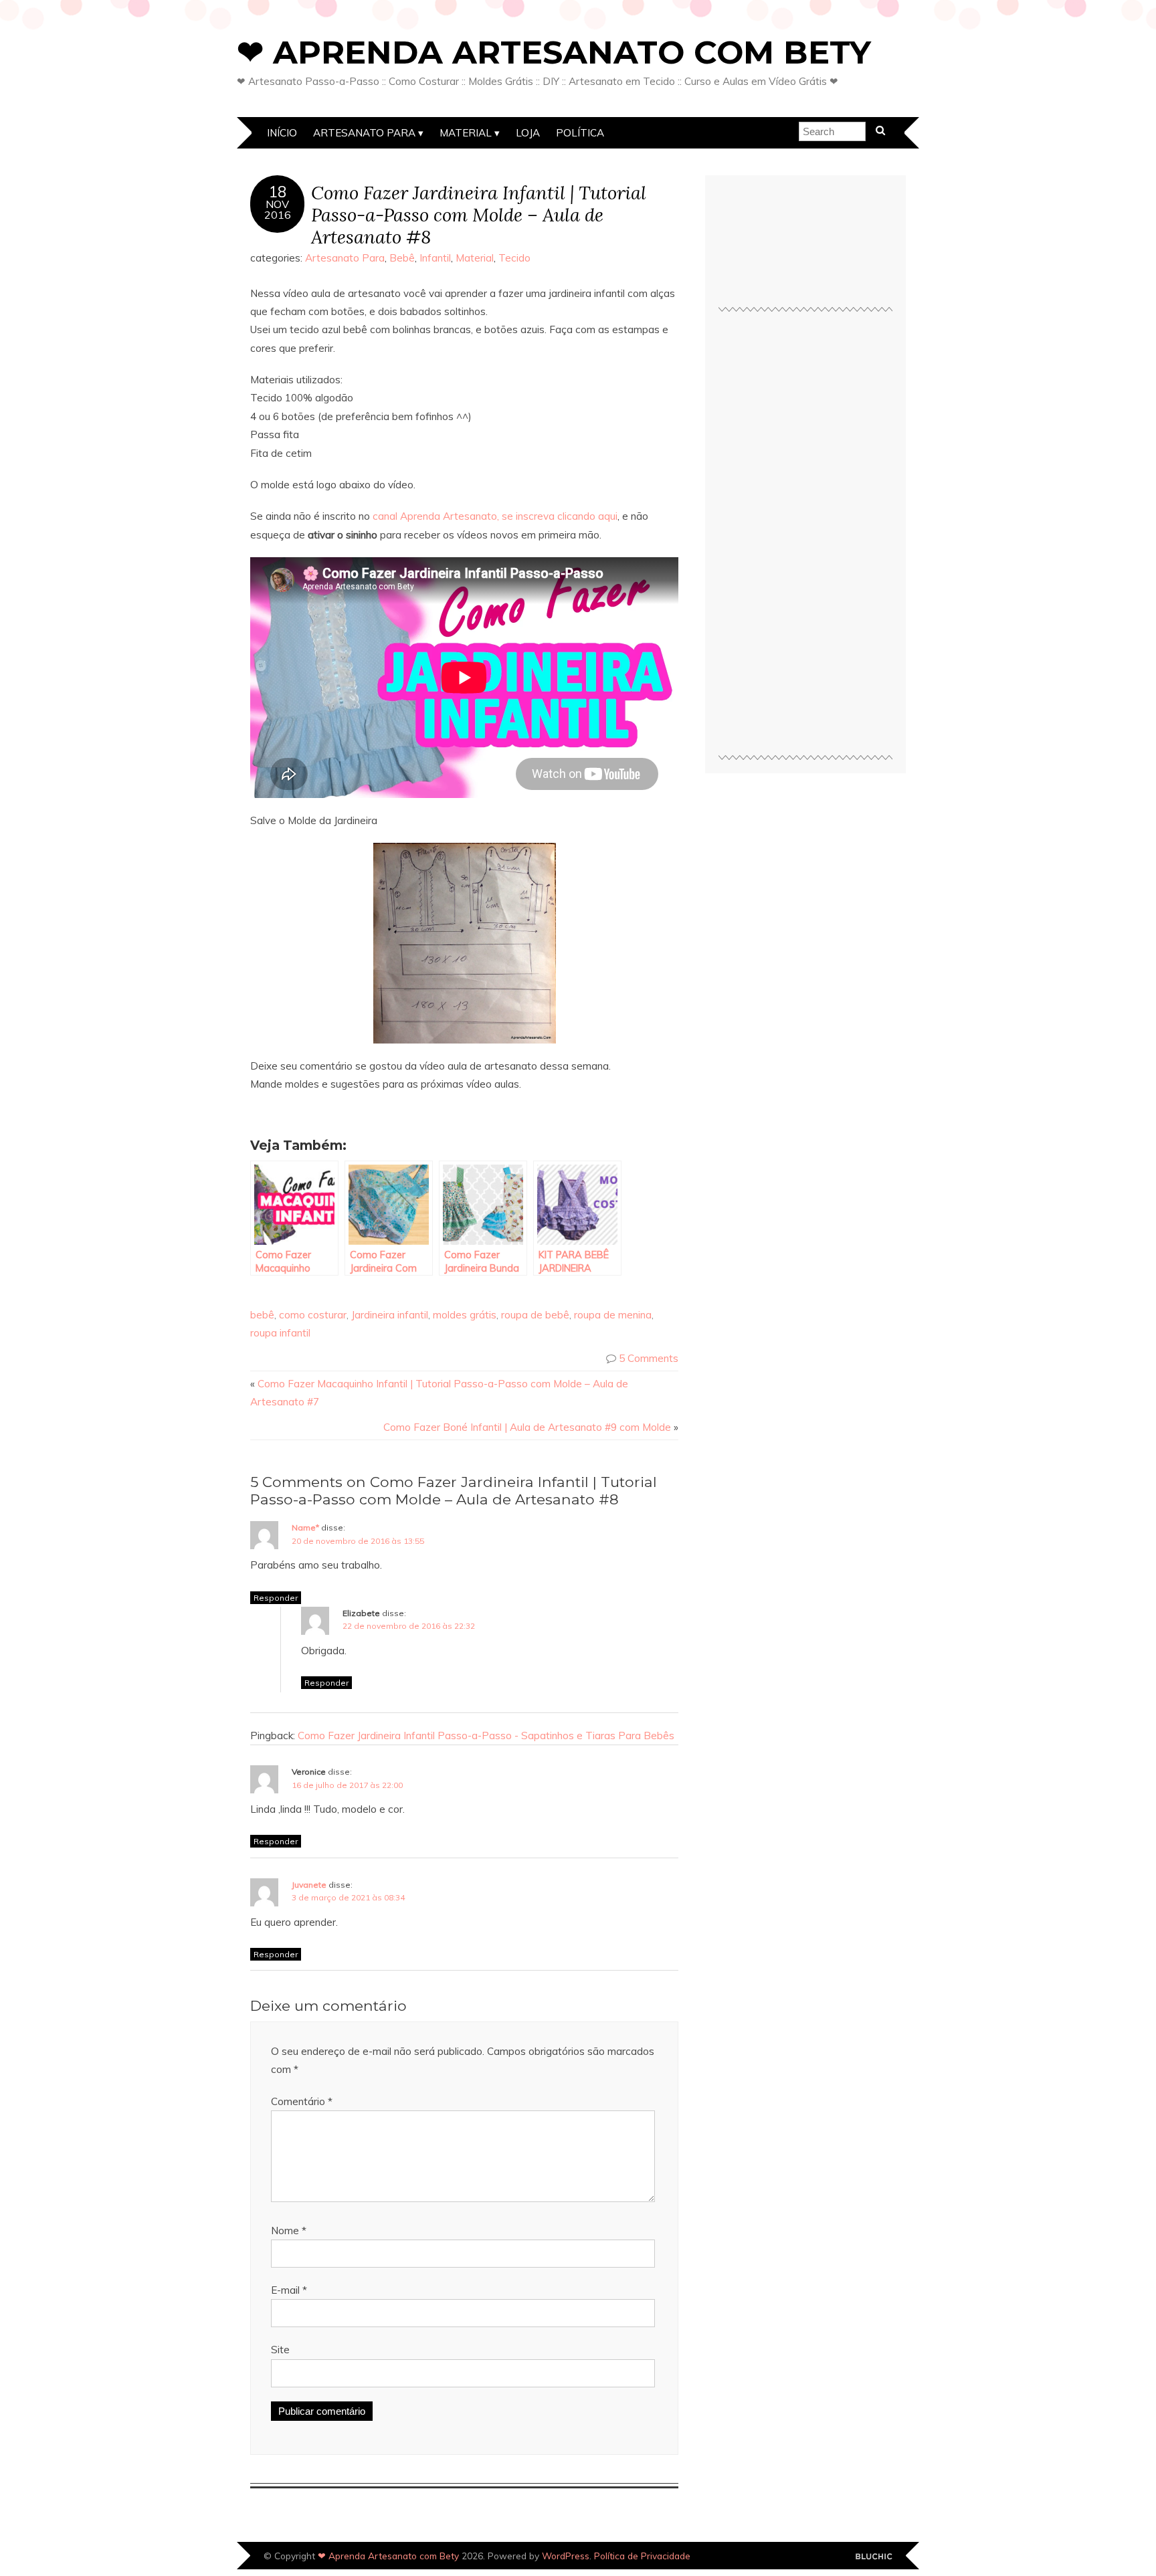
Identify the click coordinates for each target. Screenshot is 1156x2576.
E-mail (289, 2290)
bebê (262, 1315)
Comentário (302, 2101)
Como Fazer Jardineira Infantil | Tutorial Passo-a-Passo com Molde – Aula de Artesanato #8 (479, 214)
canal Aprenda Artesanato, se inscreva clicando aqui (495, 516)
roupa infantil (280, 1333)
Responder (276, 1598)
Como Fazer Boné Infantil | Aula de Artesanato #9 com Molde (527, 1427)
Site (280, 2350)
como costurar (313, 1315)
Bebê (402, 258)
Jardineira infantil (390, 1315)
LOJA (528, 133)
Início (282, 133)
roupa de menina (613, 1315)
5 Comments (649, 1358)
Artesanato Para (364, 133)
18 (278, 192)
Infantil (435, 258)
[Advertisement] (805, 539)
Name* (305, 1527)
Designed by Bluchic (874, 2557)
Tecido (514, 258)
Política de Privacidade (642, 2556)
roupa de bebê (535, 1315)
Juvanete (309, 1885)
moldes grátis (465, 1315)
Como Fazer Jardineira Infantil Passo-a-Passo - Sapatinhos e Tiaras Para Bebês (486, 1736)
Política (580, 133)
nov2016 (278, 209)
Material (466, 133)
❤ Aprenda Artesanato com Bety (554, 52)
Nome (289, 2231)
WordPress (566, 2556)
